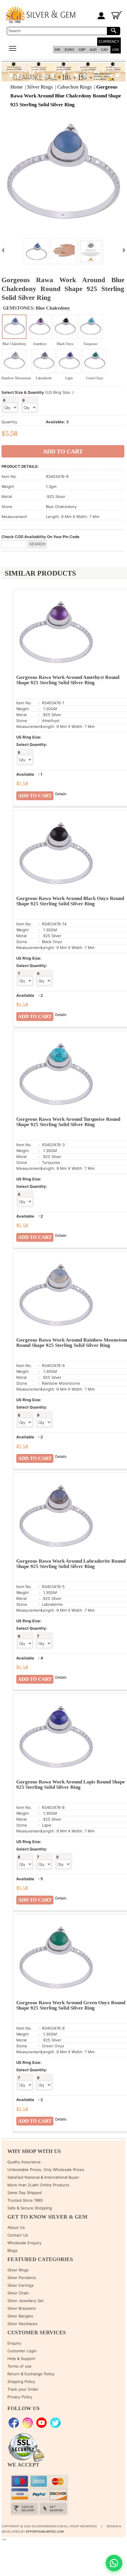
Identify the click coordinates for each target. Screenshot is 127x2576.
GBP (82, 50)
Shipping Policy (21, 2381)
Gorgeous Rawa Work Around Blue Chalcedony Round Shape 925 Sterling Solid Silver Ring (66, 96)
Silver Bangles (20, 2316)
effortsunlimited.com (45, 2532)
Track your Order (23, 2389)
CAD (104, 50)
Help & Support (21, 2358)
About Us (16, 2227)
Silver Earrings (21, 2285)
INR (57, 50)
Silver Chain (18, 2293)
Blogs (12, 2250)
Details (61, 794)
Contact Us (18, 2235)
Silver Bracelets (22, 2308)
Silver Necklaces (22, 2324)
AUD (93, 50)
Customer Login (22, 2351)
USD (116, 50)
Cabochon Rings (75, 87)
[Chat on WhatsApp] (114, 2563)
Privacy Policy (20, 2397)
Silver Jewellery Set (26, 2301)
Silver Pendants (22, 2278)
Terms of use (19, 2366)
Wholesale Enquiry (24, 2243)
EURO (69, 50)
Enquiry (14, 2343)
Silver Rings (40, 87)
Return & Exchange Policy (31, 2374)
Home (17, 87)
